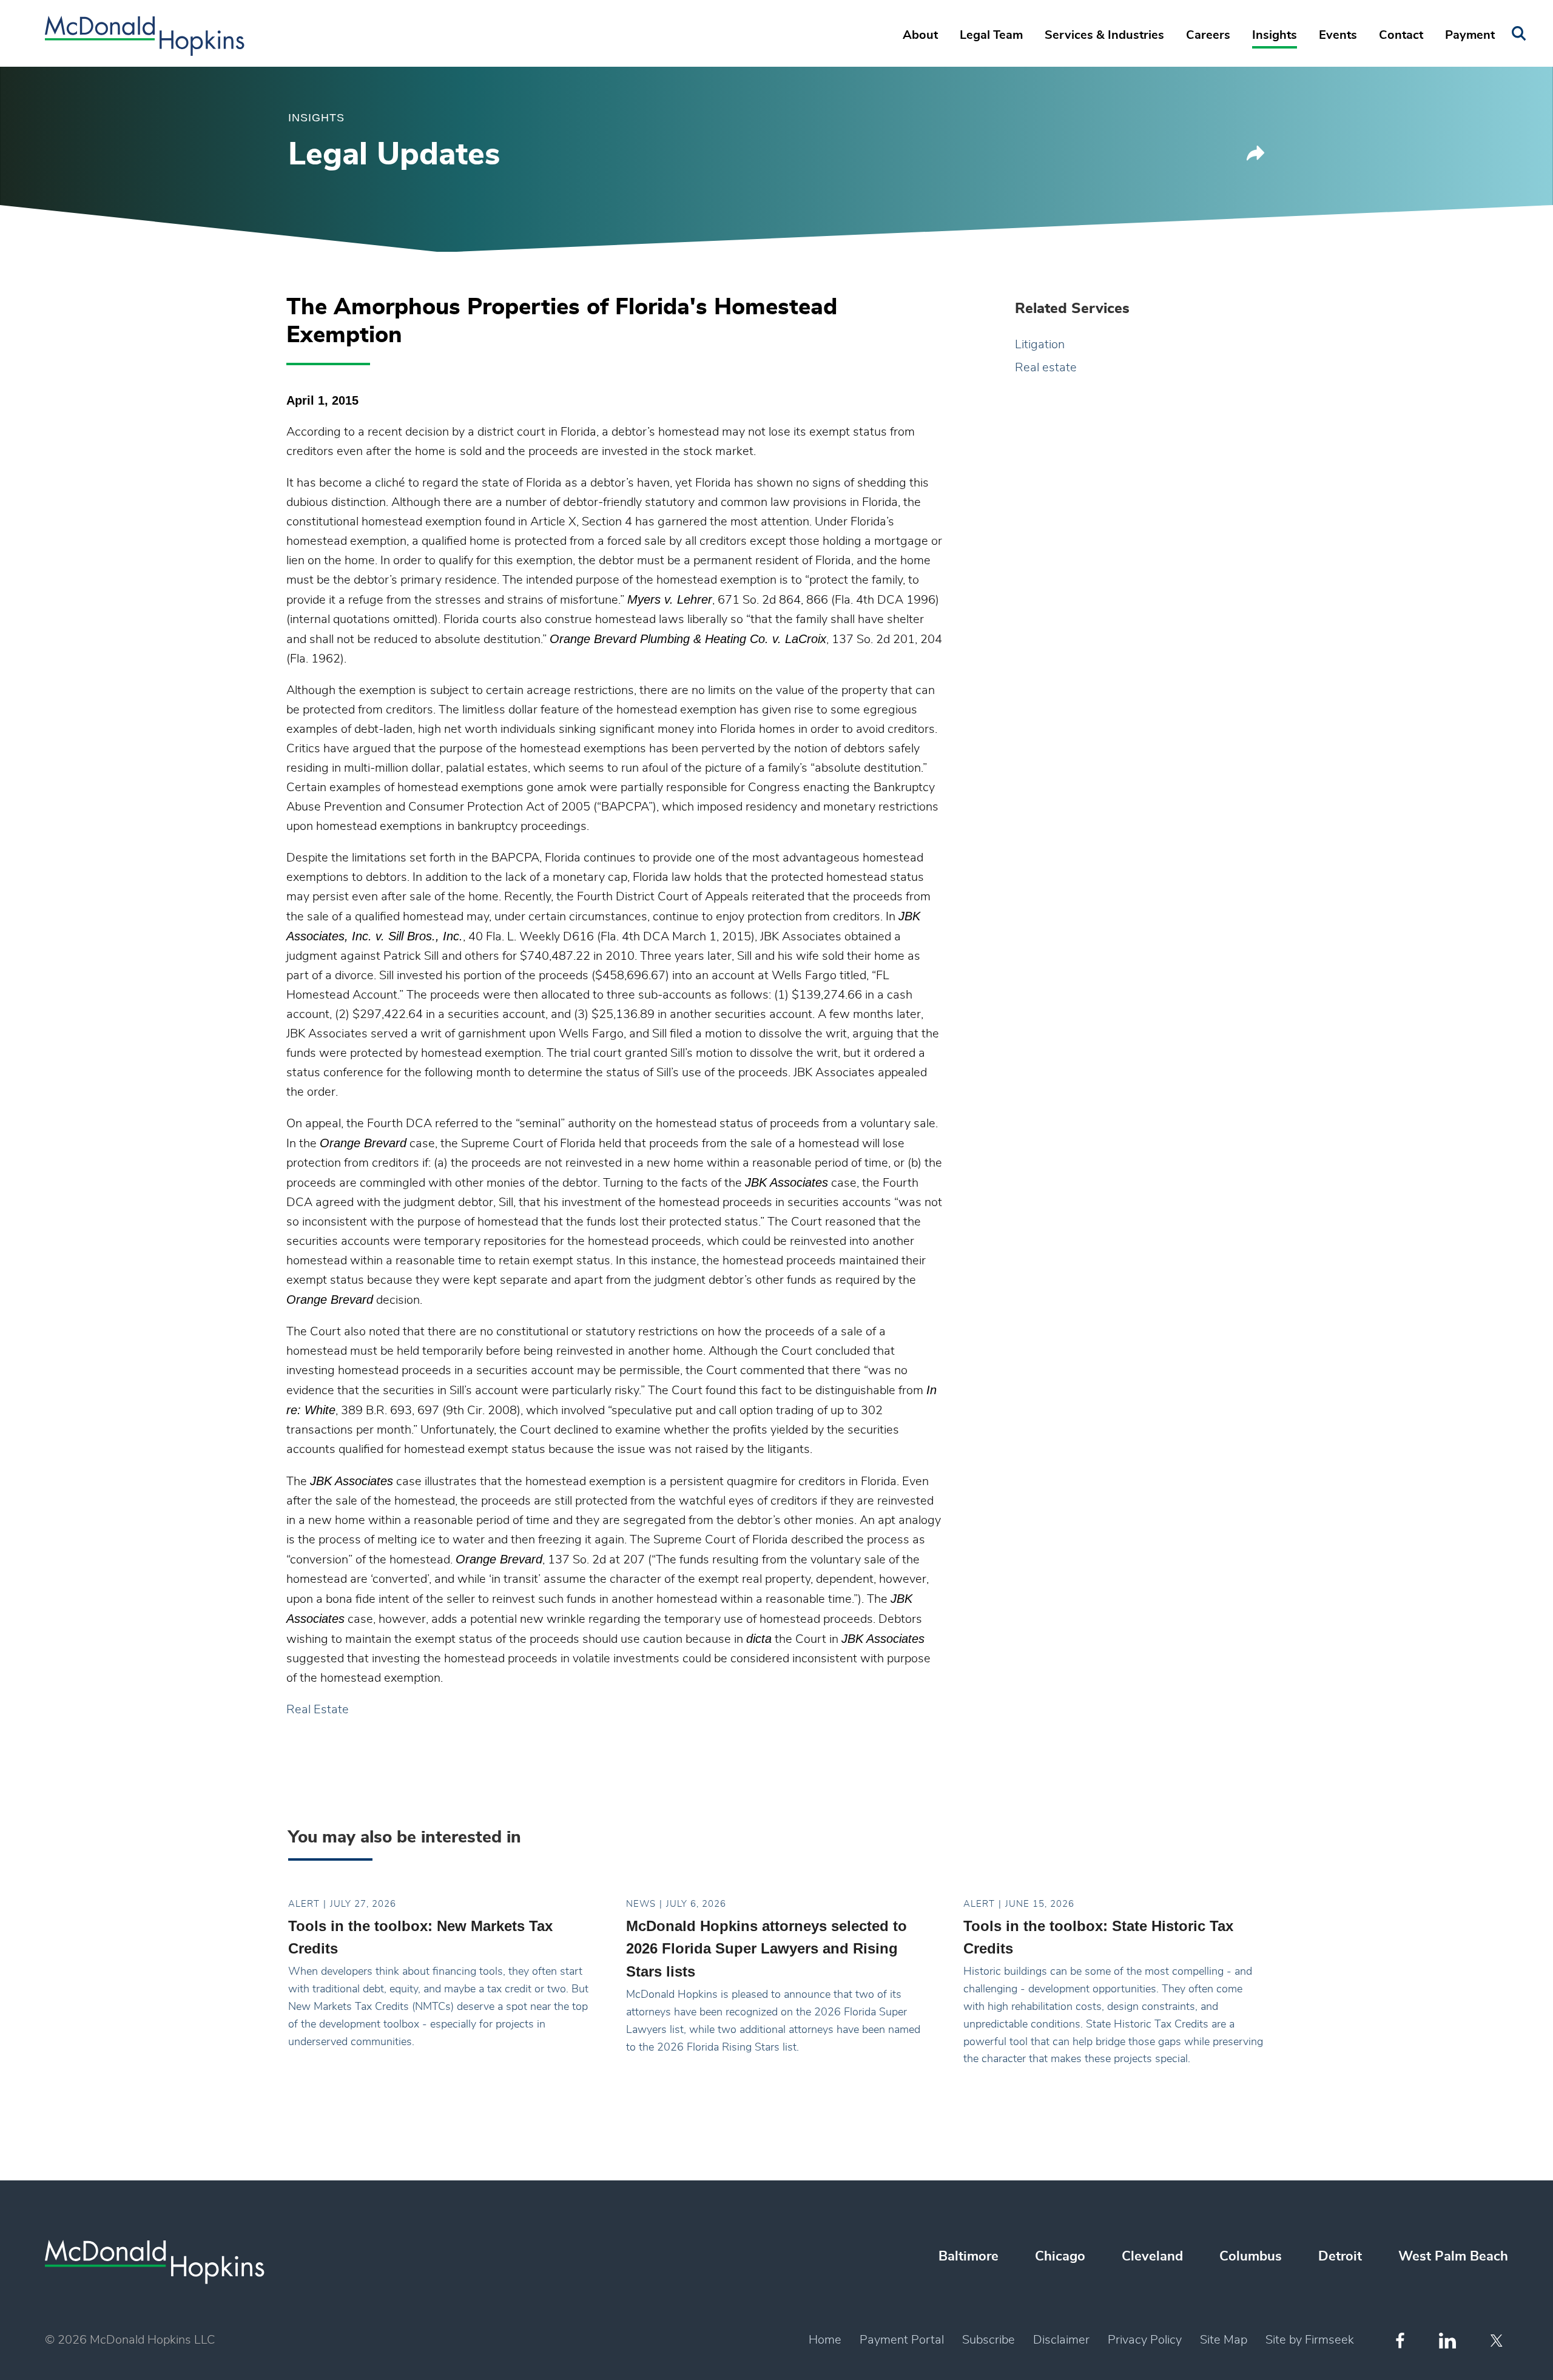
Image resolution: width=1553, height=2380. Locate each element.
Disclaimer (1061, 2340)
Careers (1208, 35)
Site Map (1224, 2340)
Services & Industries (1104, 35)
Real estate (1046, 368)
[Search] (1519, 34)
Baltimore (969, 2256)
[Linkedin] (1447, 2341)
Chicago (1060, 2256)
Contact (1401, 35)
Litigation (1040, 345)
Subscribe (989, 2340)
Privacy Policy (1145, 2340)
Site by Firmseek (1310, 2340)
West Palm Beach (1453, 2256)
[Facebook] (1400, 2340)
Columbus (1251, 2256)
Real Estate (318, 1710)
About (920, 35)
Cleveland (1152, 2256)
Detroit (1340, 2256)
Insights (1275, 35)
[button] (1256, 157)
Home (825, 2340)
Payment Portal (902, 2340)
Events (1338, 35)
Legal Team (991, 35)
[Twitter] (1498, 2341)
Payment (1470, 35)
